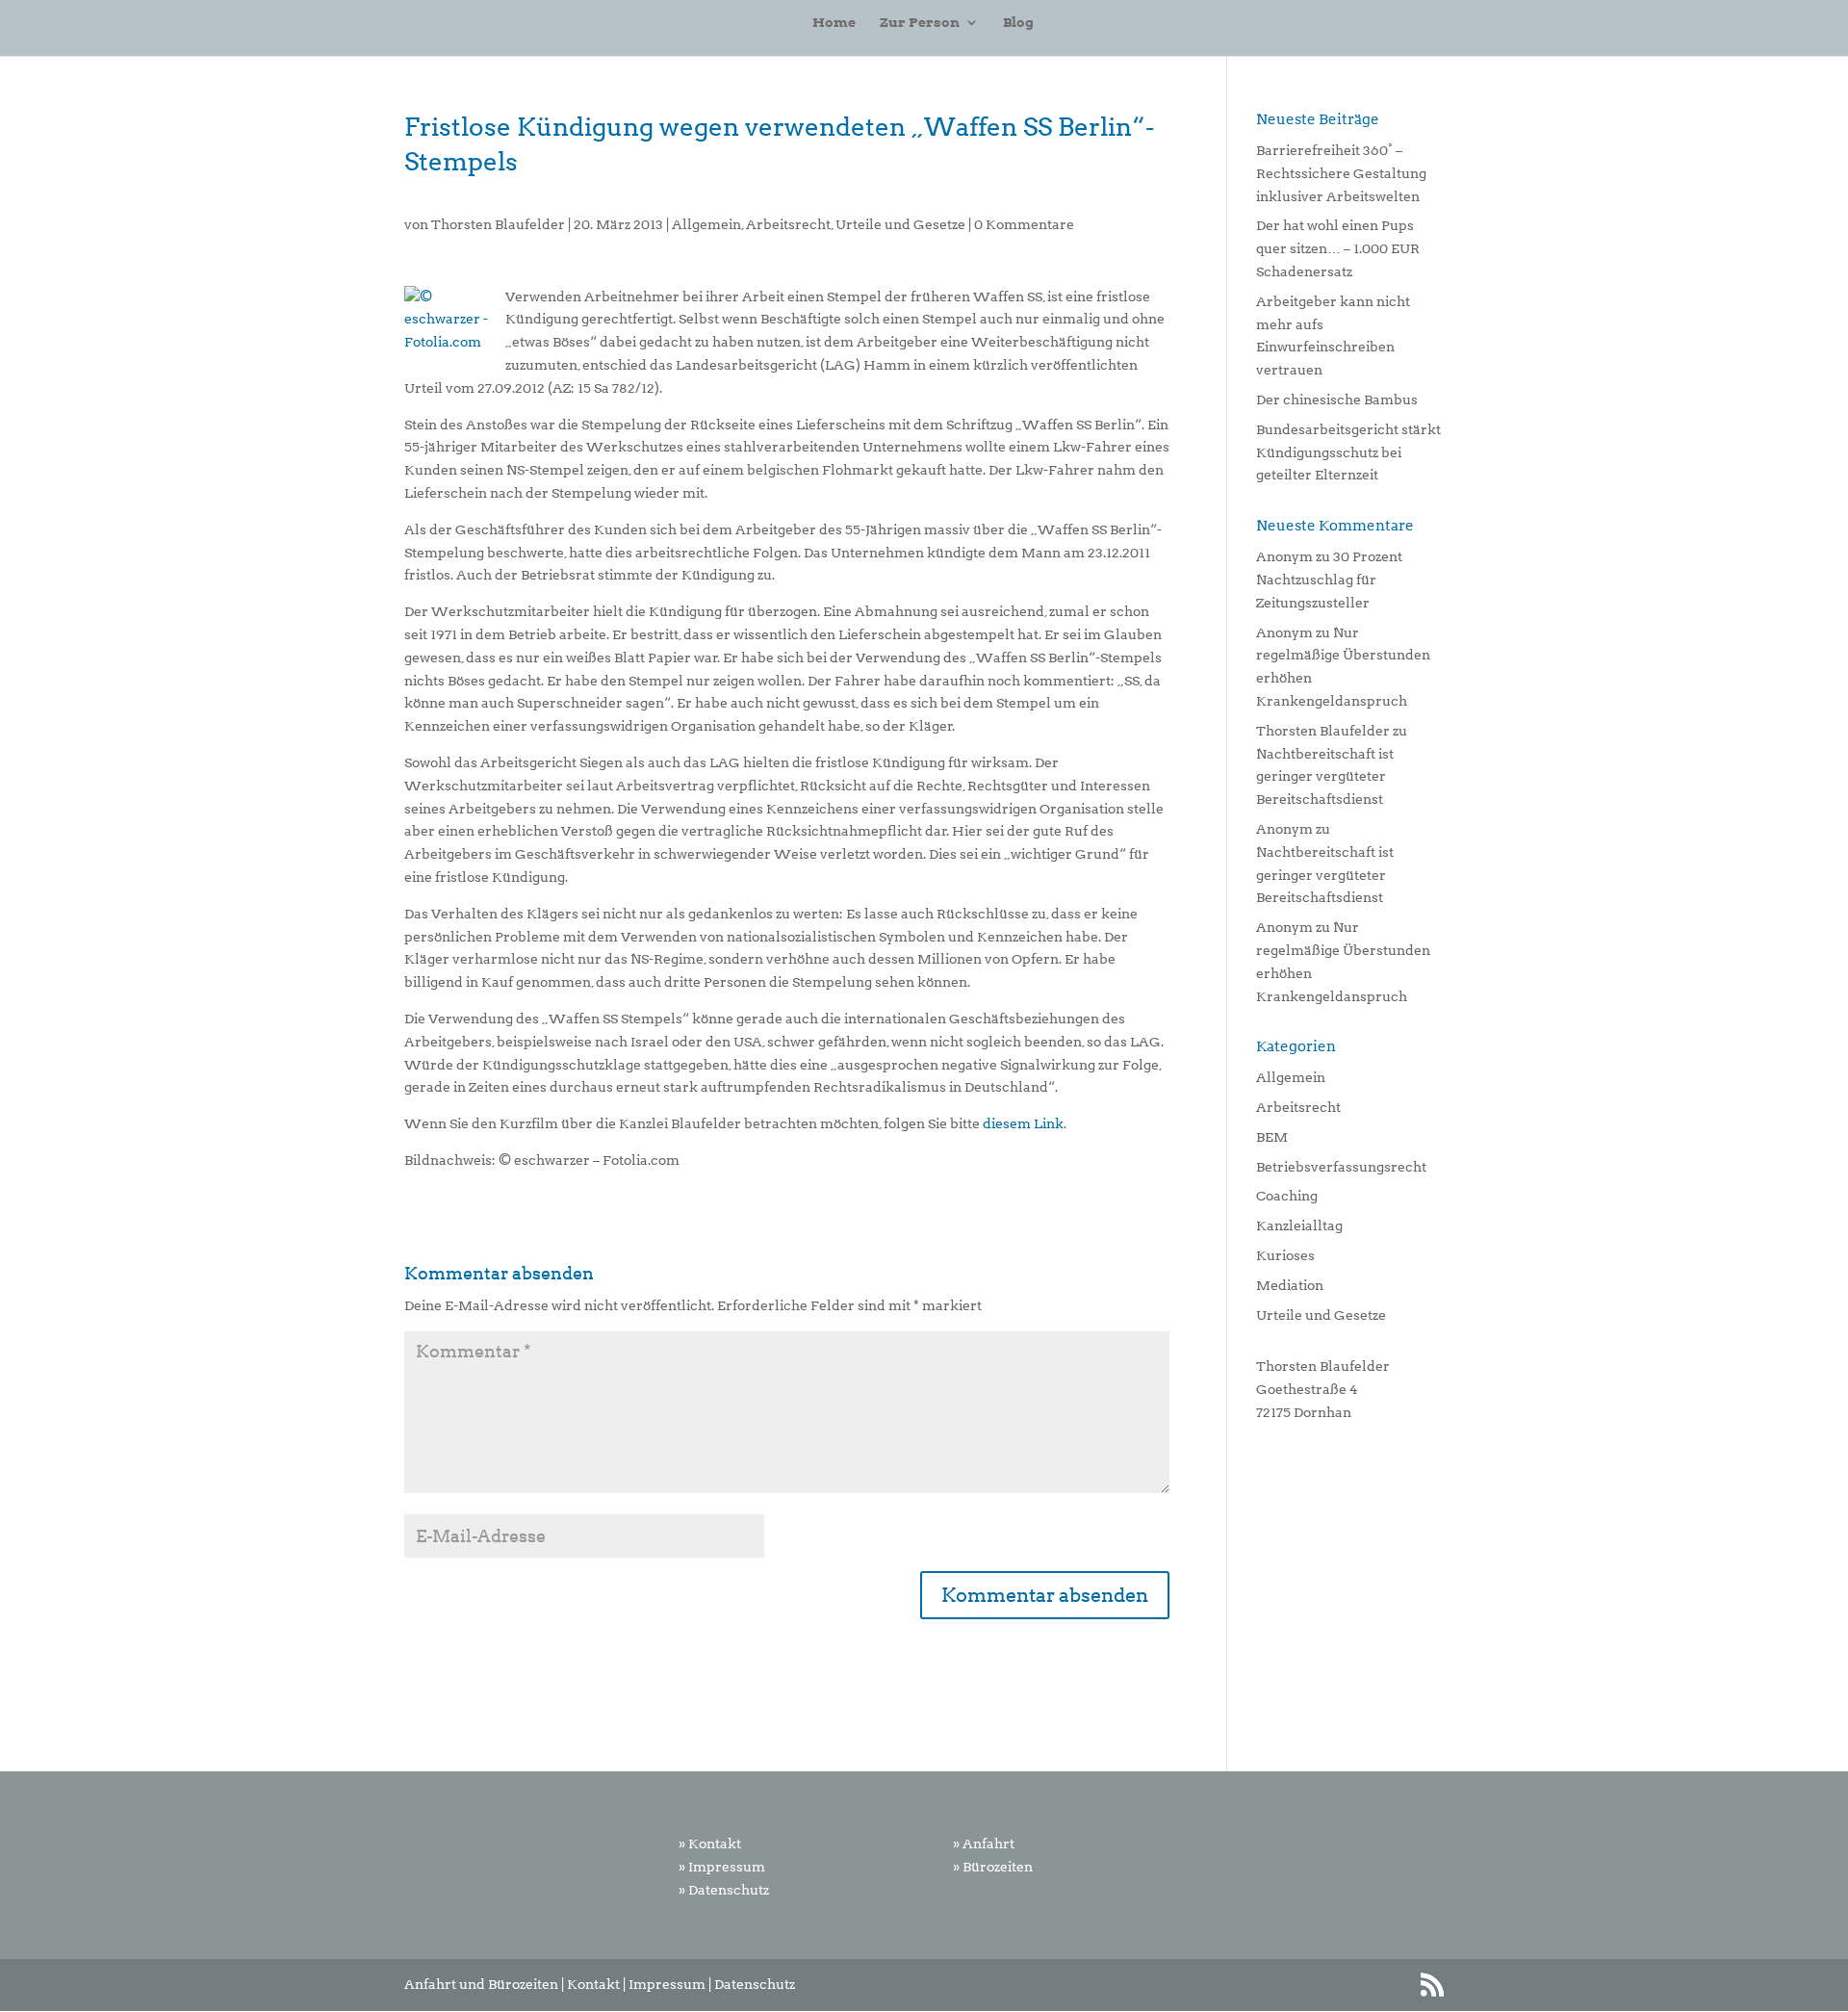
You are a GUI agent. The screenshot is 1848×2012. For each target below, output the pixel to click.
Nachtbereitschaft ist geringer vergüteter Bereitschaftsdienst (1325, 777)
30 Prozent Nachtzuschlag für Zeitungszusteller (1329, 580)
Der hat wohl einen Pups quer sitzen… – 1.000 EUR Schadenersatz (1338, 248)
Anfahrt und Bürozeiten (481, 1984)
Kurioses (1285, 1255)
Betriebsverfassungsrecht (1341, 1167)
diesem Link (1023, 1123)
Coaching (1287, 1196)
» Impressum (722, 1867)
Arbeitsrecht (788, 224)
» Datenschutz (724, 1890)
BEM (1272, 1137)
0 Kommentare (1024, 224)
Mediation (1290, 1285)
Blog (1018, 23)
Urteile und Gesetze (900, 224)
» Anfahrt (984, 1844)
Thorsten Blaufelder (498, 224)
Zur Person (920, 23)
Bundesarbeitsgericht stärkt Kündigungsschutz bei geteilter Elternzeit (1348, 452)
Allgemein (706, 224)
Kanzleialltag (1299, 1225)
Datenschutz (755, 1984)
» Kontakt (710, 1844)
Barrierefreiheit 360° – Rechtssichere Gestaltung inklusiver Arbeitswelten (1341, 173)
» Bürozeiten (993, 1867)
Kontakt (593, 1984)
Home (834, 23)
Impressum (667, 1984)
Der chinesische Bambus (1337, 400)
